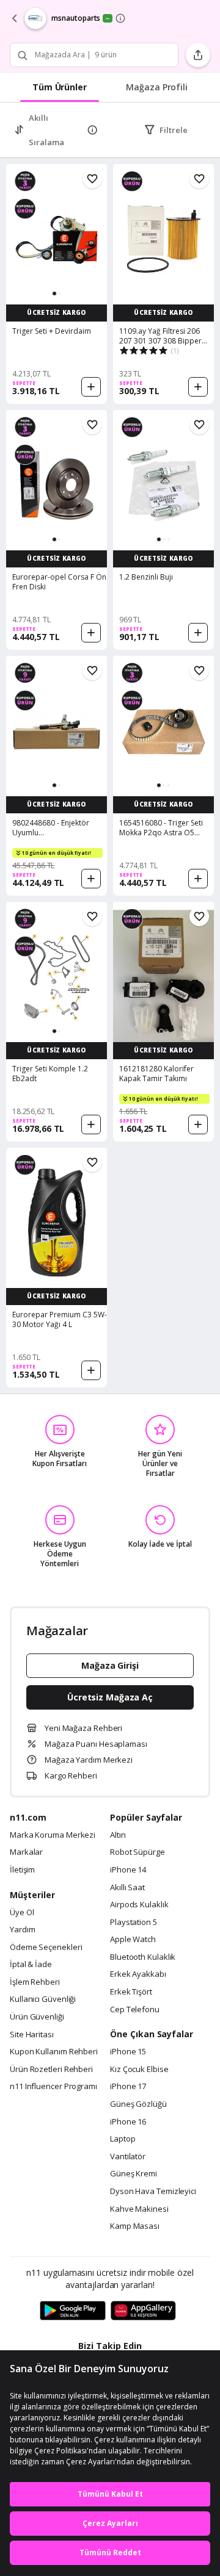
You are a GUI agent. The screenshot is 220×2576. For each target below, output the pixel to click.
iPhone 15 (128, 2052)
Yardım (22, 1930)
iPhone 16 (128, 2122)
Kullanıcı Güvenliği (43, 1999)
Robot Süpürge (137, 1852)
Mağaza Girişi (110, 1665)
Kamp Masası (135, 2226)
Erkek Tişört (131, 1992)
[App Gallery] (143, 2311)
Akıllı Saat (127, 1888)
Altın (118, 1835)
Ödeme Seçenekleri (46, 1948)
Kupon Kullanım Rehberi (54, 2052)
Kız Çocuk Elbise (139, 2070)
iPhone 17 (128, 2087)
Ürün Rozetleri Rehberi (51, 2070)
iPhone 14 (128, 1870)
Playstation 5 (134, 1923)
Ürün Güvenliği (37, 2017)
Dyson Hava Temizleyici (153, 2192)
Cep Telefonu (135, 2010)
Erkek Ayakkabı (138, 1974)
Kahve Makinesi (139, 2209)
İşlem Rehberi (35, 1982)
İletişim (22, 1870)
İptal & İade (31, 1965)
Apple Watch (133, 1940)
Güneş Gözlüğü (138, 2104)
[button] (54, 293)
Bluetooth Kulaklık (143, 1957)
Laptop (123, 2139)
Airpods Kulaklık (139, 1905)
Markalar (26, 1852)
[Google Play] (73, 2311)
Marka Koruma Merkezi (53, 1835)
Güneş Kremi (134, 2174)
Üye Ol (22, 1913)
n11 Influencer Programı (53, 2087)
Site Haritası (32, 2035)
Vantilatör (128, 2157)
